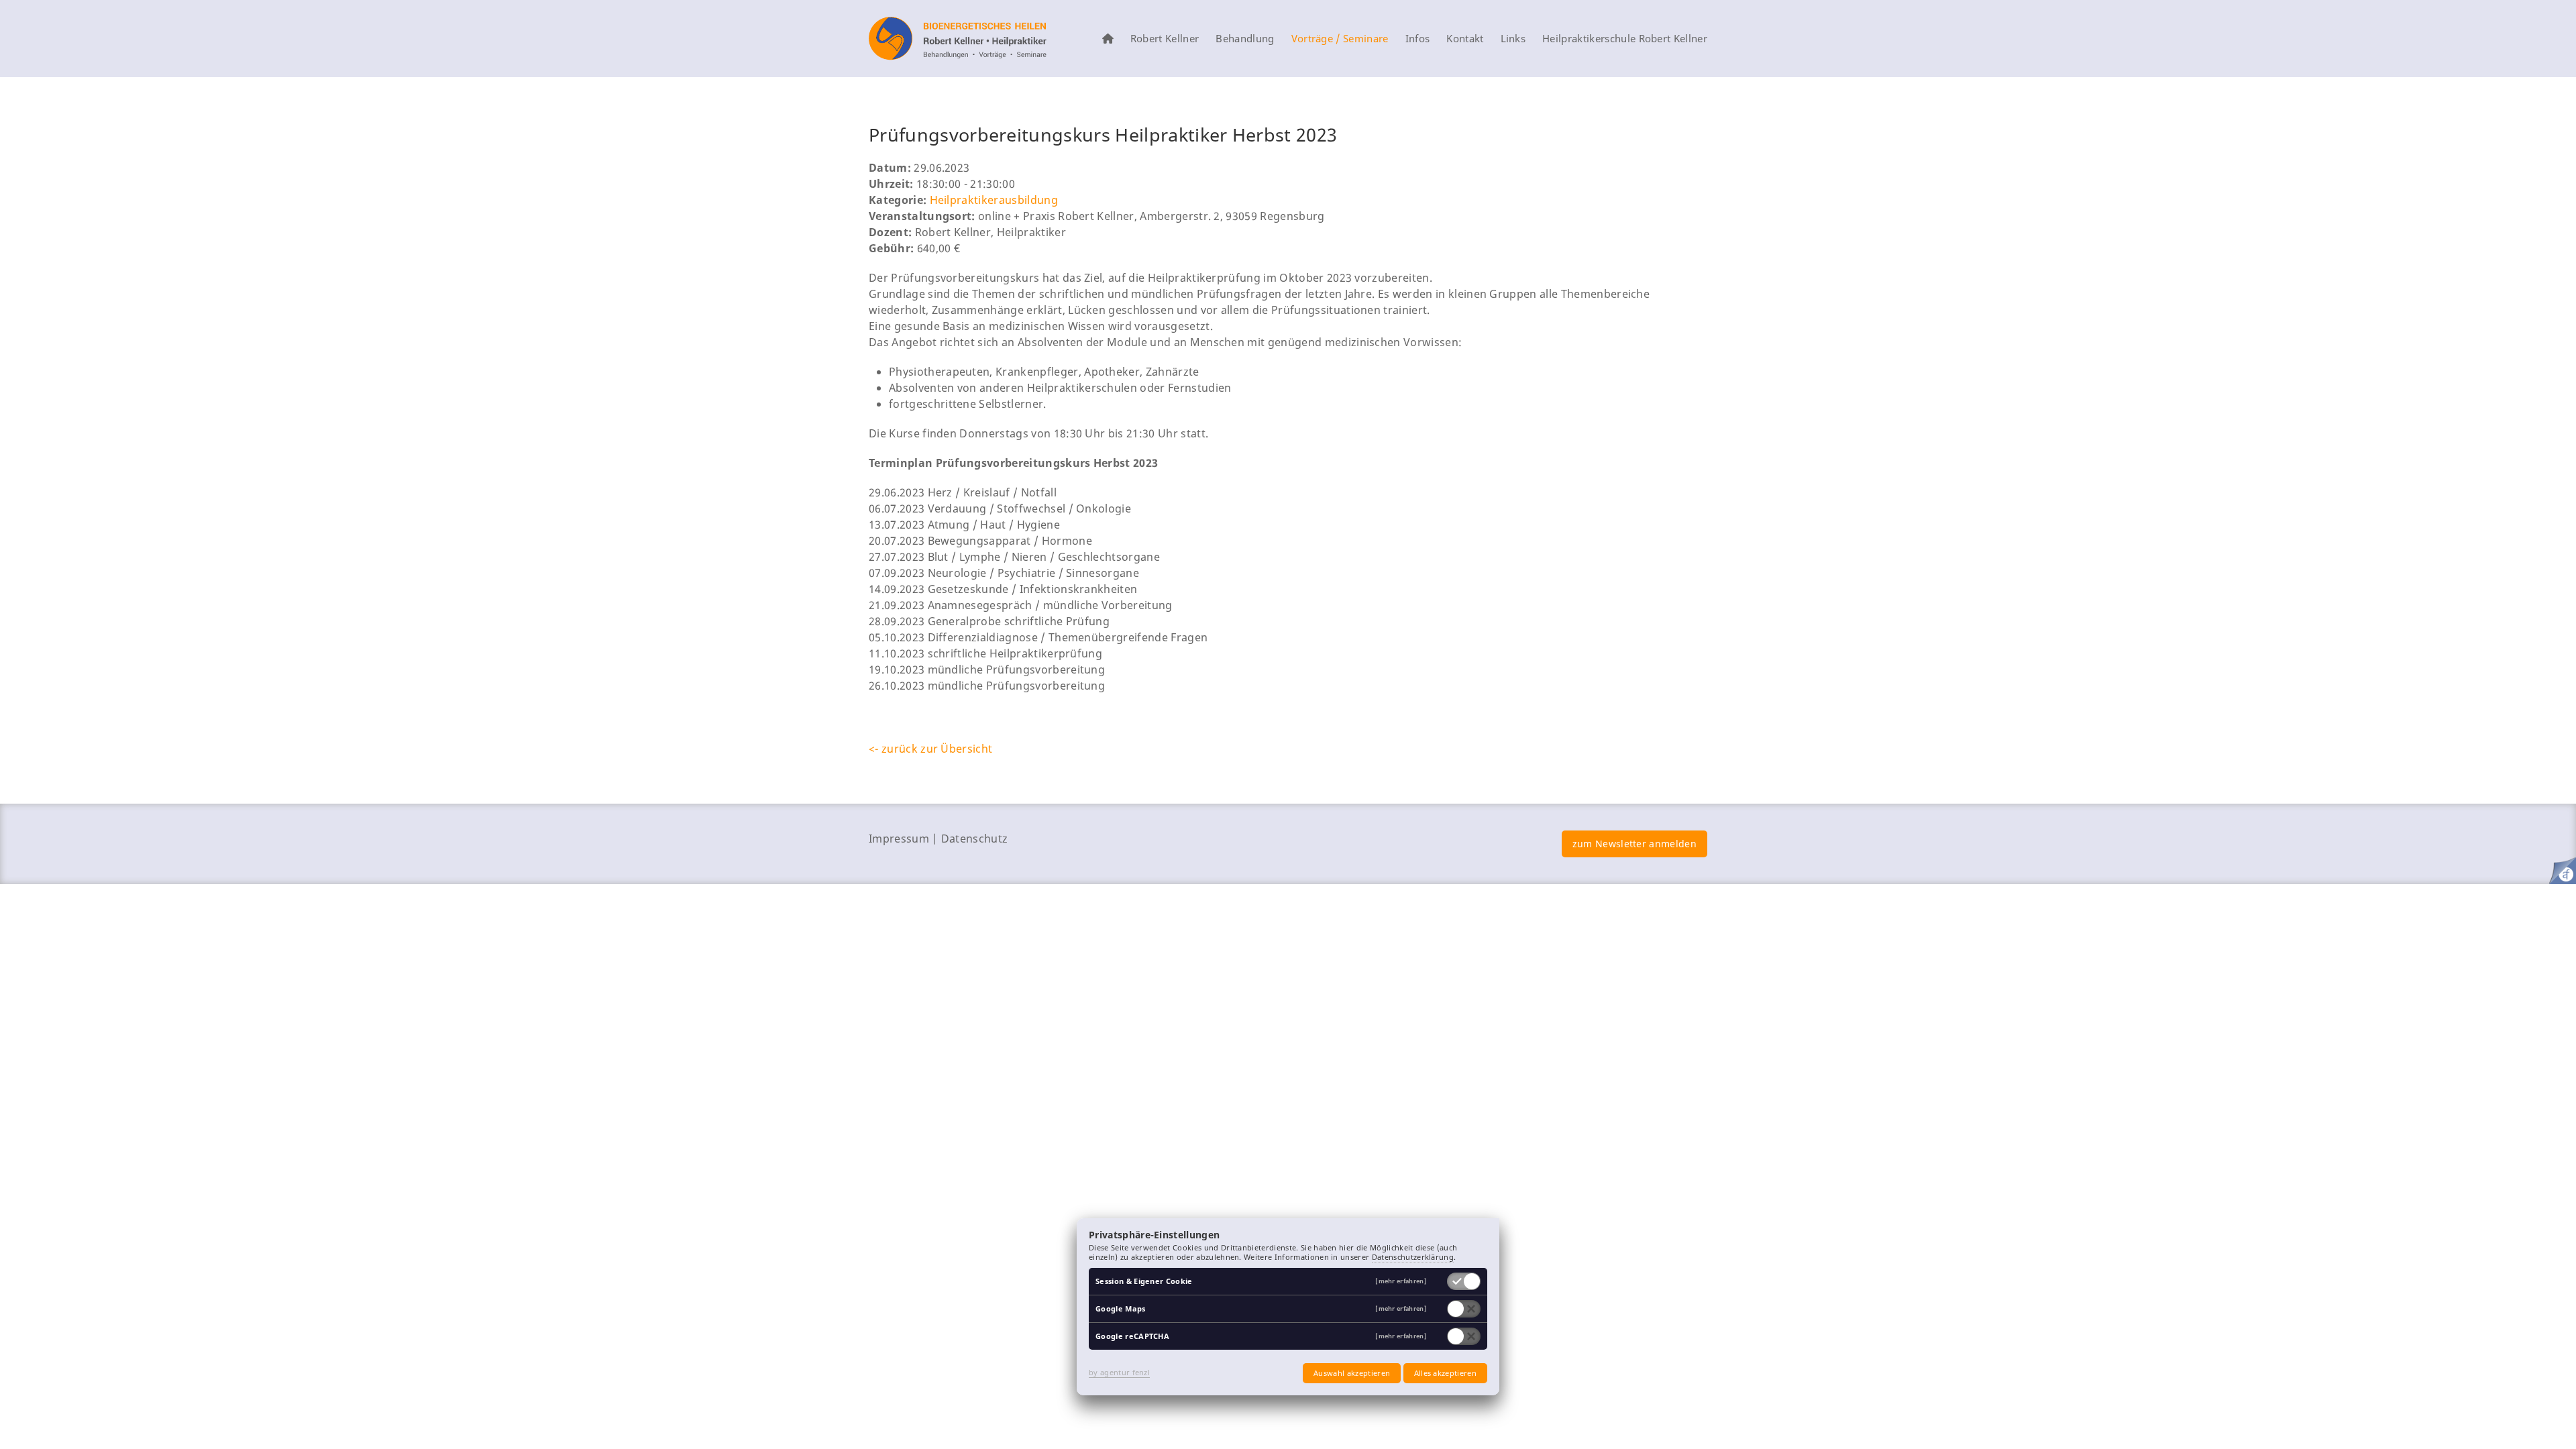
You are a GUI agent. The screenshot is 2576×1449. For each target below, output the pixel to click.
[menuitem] (1108, 39)
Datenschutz (975, 839)
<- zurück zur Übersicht (930, 749)
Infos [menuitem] (1418, 39)
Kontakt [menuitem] (1465, 39)
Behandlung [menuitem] (1245, 39)
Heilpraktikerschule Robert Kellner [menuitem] (1625, 39)
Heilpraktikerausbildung (994, 200)
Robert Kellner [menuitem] (1165, 39)
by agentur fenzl (1119, 1372)
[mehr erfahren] (1401, 1282)
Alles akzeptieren (1445, 1373)
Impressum (899, 839)
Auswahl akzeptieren (1352, 1373)
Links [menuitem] (1513, 39)
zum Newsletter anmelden (1634, 844)
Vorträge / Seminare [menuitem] (1340, 39)
